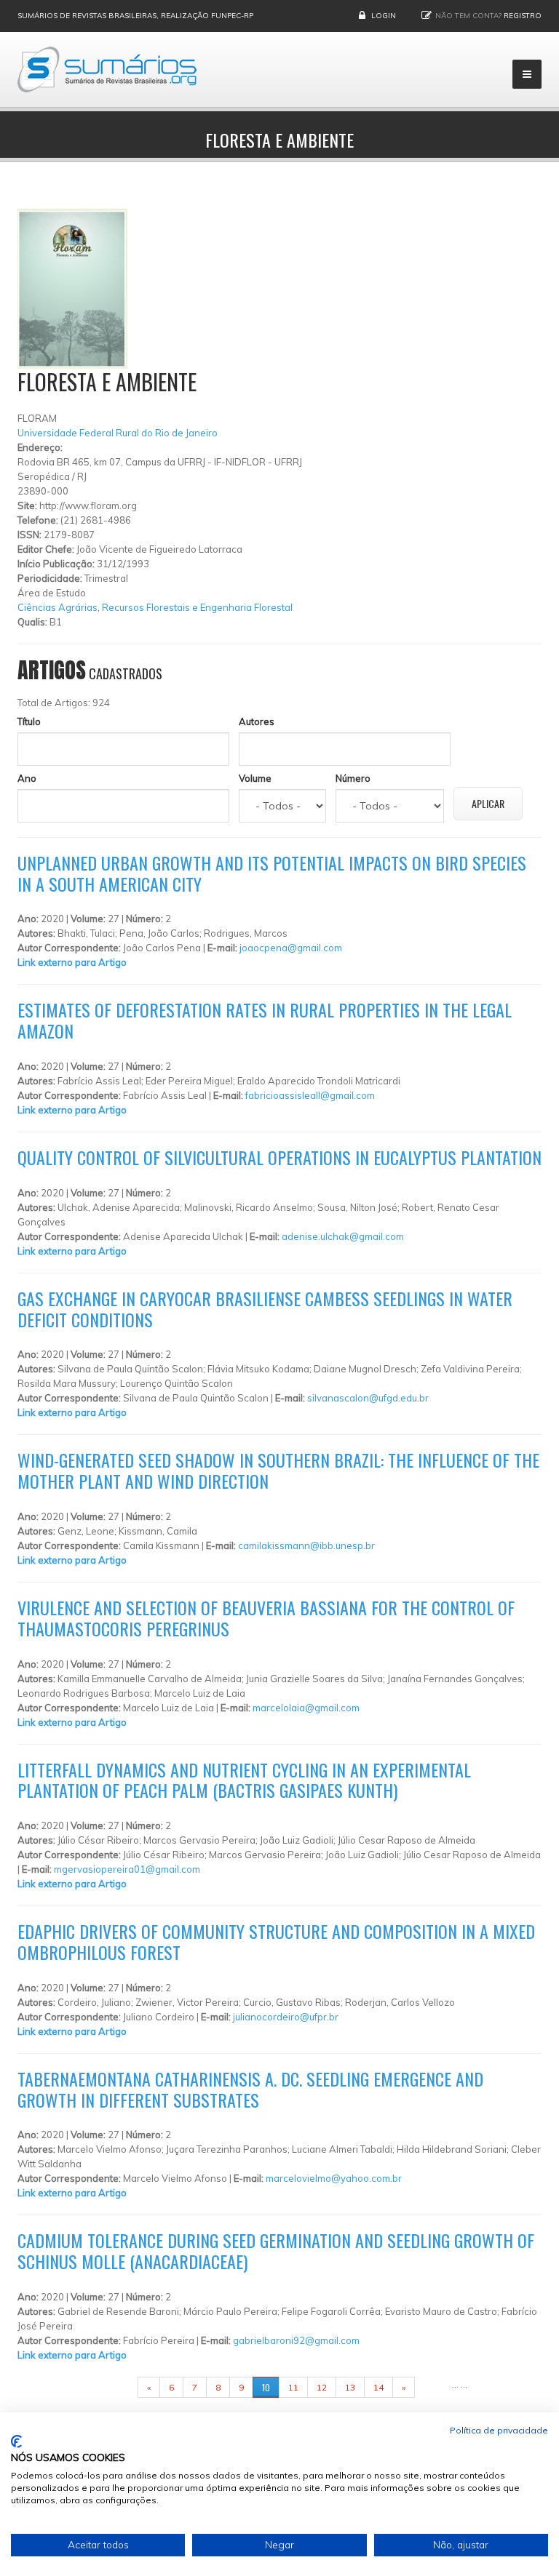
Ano (27, 778)
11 (293, 2387)
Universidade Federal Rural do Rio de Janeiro (118, 433)
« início (115, 2387)
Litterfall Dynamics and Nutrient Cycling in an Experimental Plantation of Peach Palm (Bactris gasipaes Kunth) (244, 1780)
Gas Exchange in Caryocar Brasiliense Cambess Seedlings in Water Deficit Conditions (265, 1309)
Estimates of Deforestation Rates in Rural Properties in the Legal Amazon (265, 1020)
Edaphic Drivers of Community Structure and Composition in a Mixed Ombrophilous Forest (276, 1941)
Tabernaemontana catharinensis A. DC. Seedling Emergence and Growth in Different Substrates (250, 2089)
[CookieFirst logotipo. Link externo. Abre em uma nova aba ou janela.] (16, 2441)
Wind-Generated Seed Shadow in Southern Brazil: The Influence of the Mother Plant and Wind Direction (278, 1470)
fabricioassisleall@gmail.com (310, 1095)
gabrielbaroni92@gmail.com (296, 2340)
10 (266, 2387)
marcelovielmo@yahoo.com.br (334, 2178)
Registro (523, 16)
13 (350, 2387)
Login (384, 16)
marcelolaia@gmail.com (306, 1708)
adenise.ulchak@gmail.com (343, 1236)
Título (29, 721)
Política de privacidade (499, 2430)
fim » (433, 2387)
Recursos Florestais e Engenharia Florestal (197, 607)
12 (322, 2387)
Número (353, 778)
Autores (257, 721)
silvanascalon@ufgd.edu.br (368, 1398)
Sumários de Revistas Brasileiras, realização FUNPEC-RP (135, 16)
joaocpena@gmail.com (291, 948)
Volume (255, 778)
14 (378, 2387)
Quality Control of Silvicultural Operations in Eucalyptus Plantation (279, 1157)
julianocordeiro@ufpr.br (286, 2017)
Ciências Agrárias (58, 607)
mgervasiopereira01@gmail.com (127, 1869)
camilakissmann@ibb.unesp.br (306, 1545)
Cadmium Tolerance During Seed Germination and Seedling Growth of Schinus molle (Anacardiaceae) (276, 2251)
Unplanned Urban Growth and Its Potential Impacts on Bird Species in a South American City (272, 873)
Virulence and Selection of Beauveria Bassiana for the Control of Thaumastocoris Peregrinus (266, 1618)
